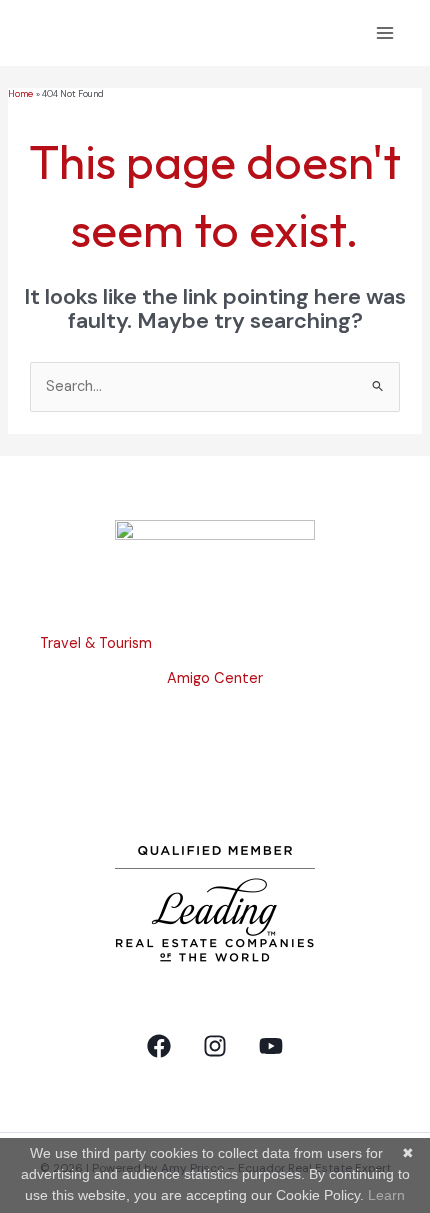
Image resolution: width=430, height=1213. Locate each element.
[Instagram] (215, 1046)
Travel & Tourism (96, 643)
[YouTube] (271, 1046)
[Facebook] (159, 1046)
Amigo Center (215, 678)
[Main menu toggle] (385, 33)
